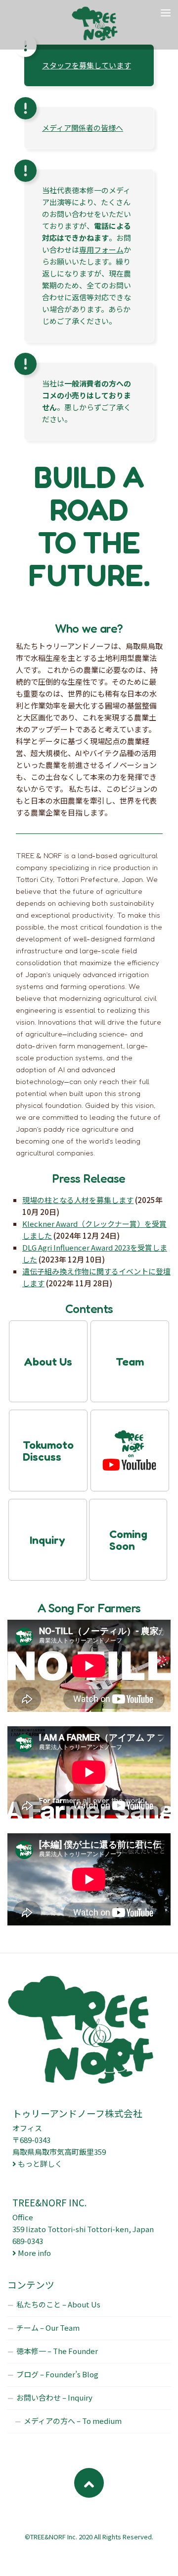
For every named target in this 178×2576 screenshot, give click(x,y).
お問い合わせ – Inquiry (54, 2397)
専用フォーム (101, 249)
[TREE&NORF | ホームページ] (103, 25)
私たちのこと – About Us (58, 2304)
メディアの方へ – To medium (73, 2421)
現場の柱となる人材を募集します (78, 1200)
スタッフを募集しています (87, 65)
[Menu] (166, 12)
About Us (48, 1362)
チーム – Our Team (48, 2328)
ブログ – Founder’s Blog (57, 2374)
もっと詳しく (40, 2164)
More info (34, 2253)
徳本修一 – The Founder (57, 2351)
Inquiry (47, 1540)
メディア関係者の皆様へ (83, 128)
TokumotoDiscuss (48, 1451)
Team (130, 1362)
